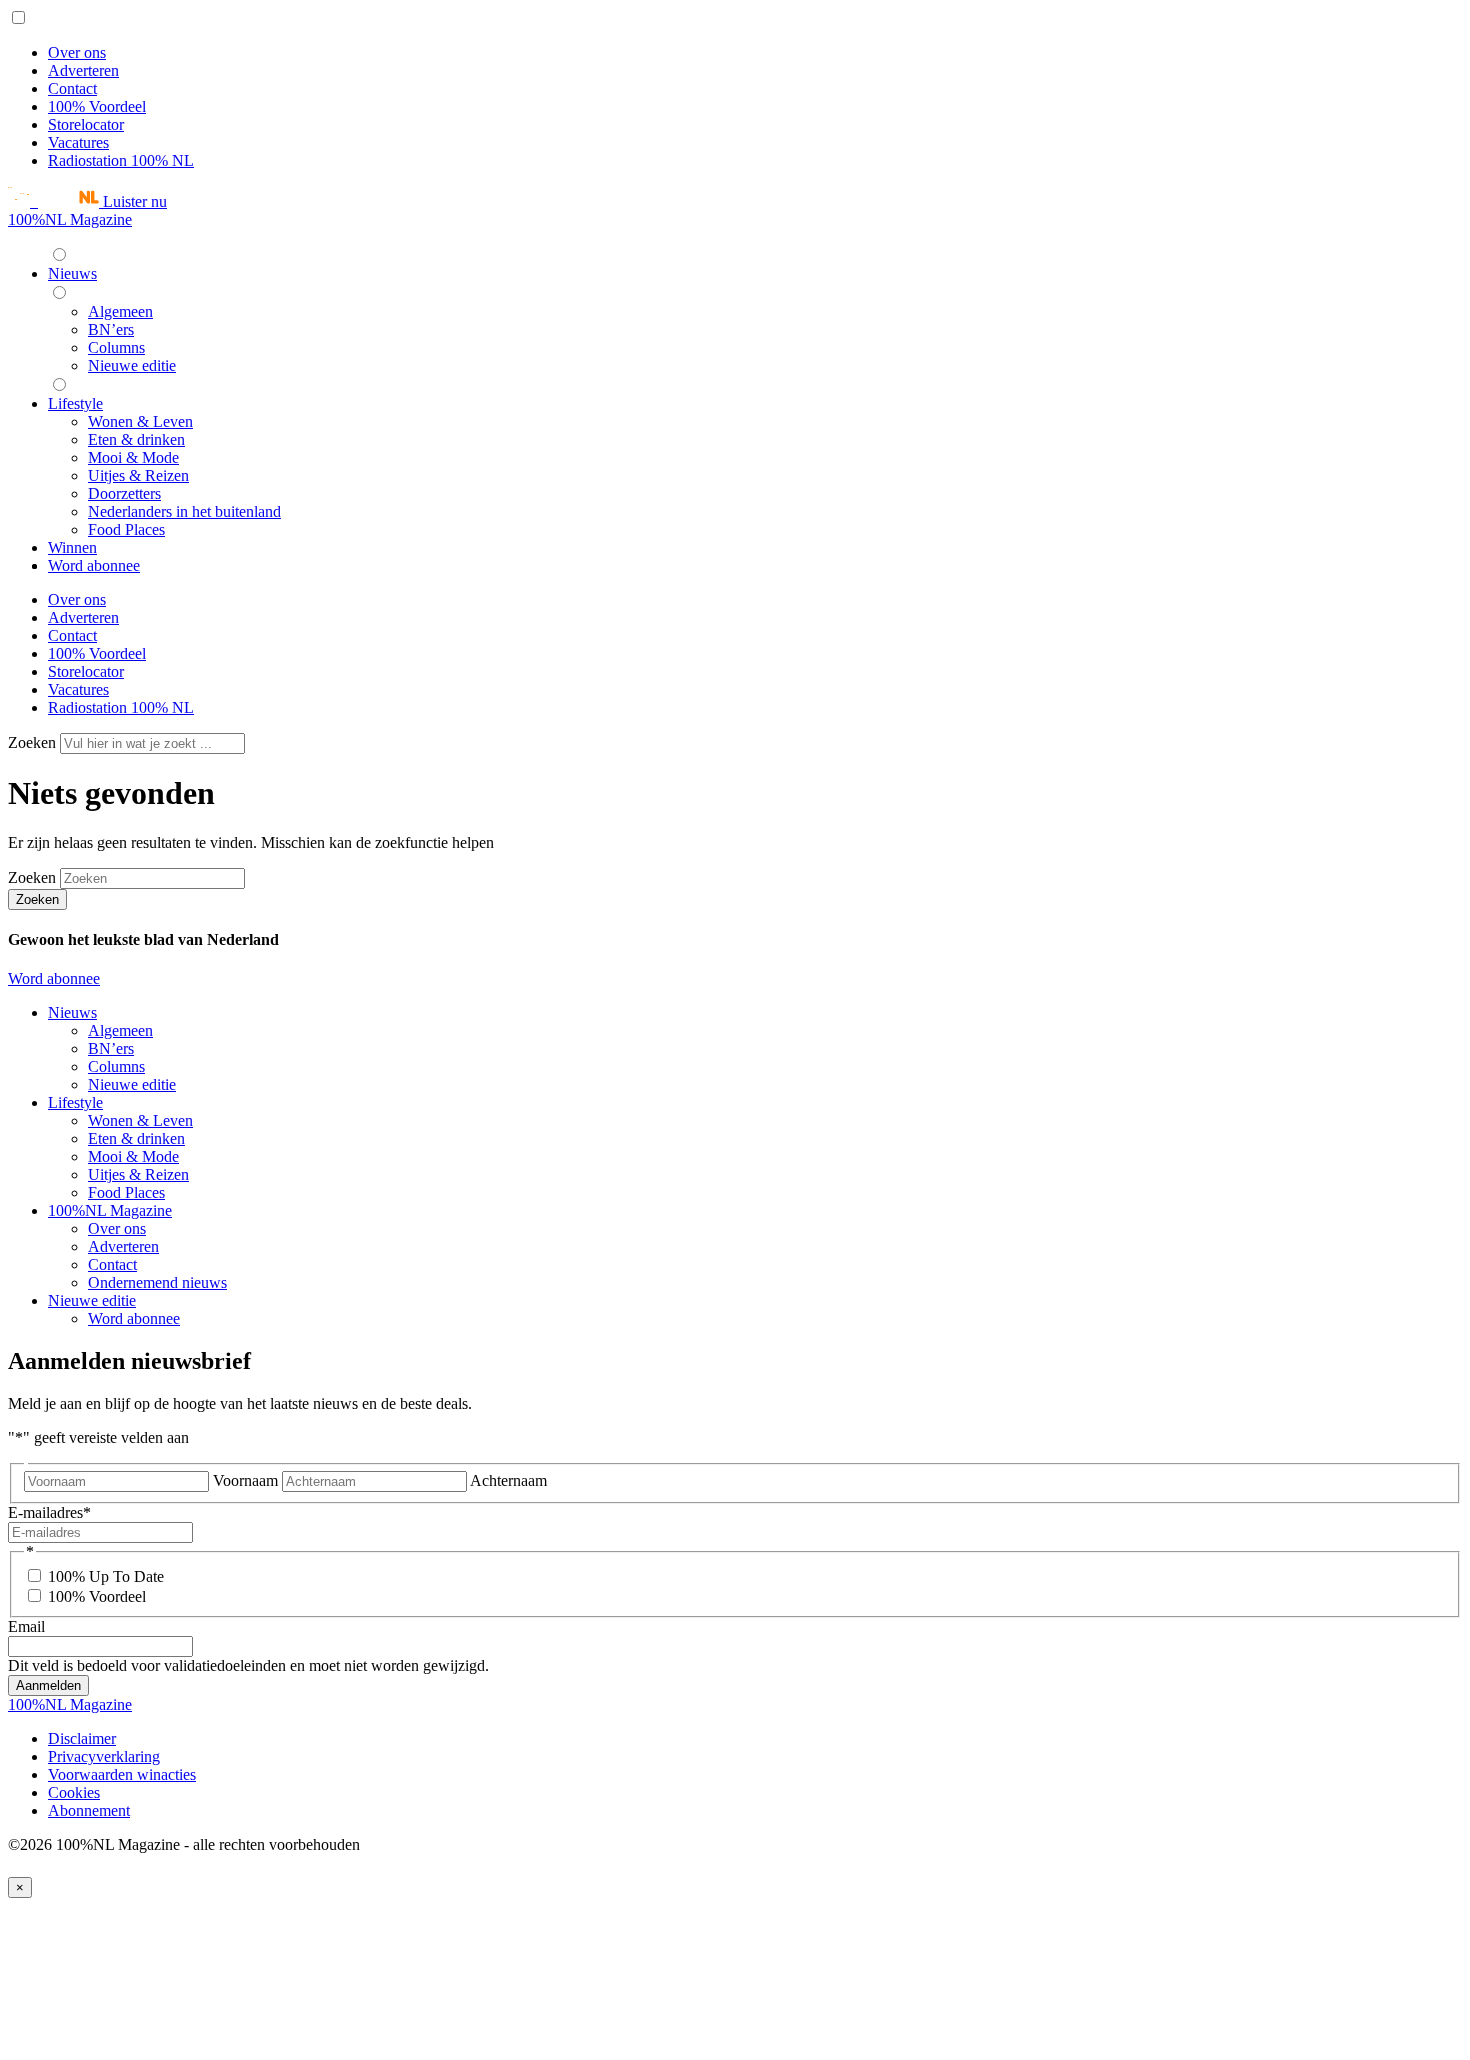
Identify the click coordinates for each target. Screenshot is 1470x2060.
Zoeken (34, 742)
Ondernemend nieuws (157, 1282)
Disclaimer (82, 1738)
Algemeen (120, 1030)
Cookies (74, 1792)
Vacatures (78, 142)
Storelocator (86, 124)
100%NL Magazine (70, 219)
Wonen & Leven (140, 1120)
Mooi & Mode (133, 1156)
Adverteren (83, 70)
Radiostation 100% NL (121, 160)
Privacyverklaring (104, 1756)
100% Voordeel (97, 106)
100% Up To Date (106, 1576)
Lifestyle (75, 1102)
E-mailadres (49, 1512)
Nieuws (72, 1012)
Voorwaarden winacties (122, 1774)
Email (26, 1626)
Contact (72, 88)
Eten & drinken (136, 1138)
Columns (116, 1066)
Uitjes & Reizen (138, 1174)
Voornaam (245, 1480)
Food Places (126, 1192)
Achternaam (508, 1480)
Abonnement (89, 1810)
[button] (87, 201)
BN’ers (111, 1048)
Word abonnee (54, 978)
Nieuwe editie (132, 1084)
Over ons (77, 52)
